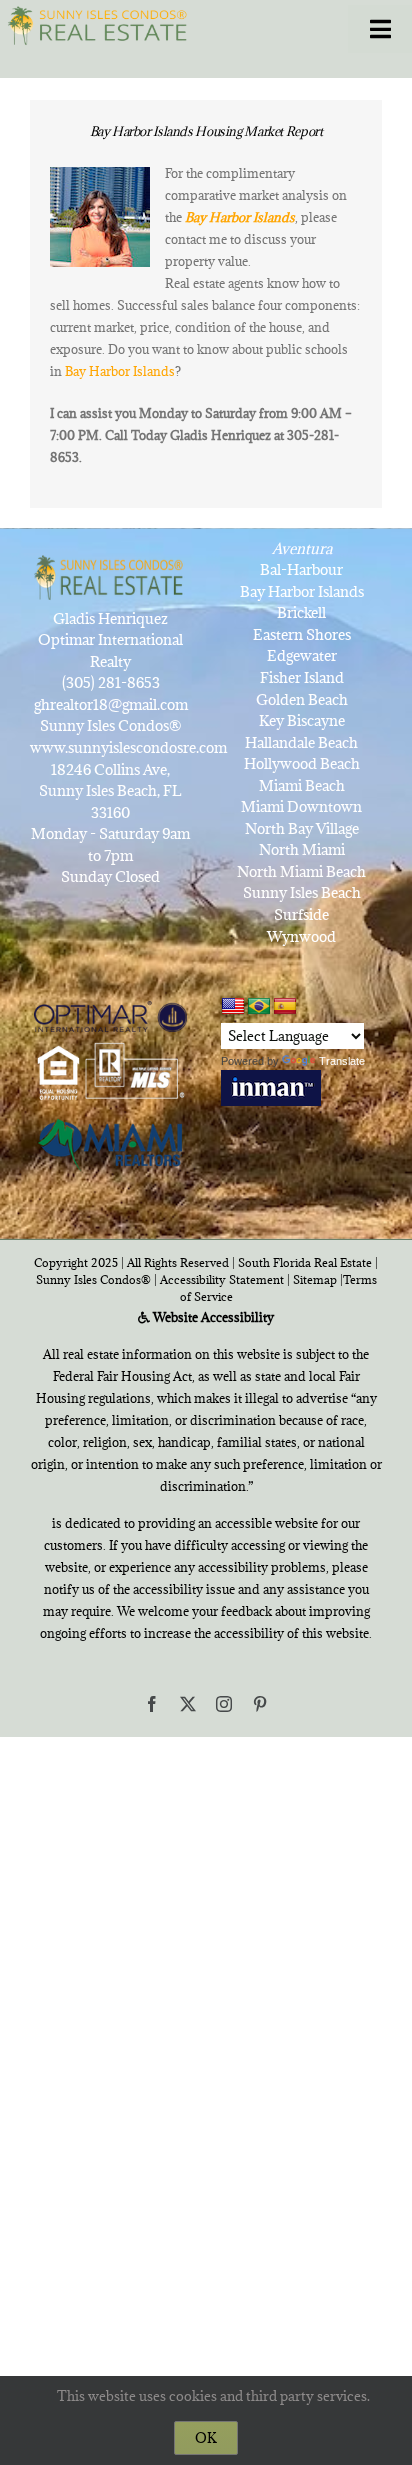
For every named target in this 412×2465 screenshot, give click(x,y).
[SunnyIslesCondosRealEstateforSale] (101, 24)
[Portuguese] (259, 1007)
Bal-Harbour (301, 569)
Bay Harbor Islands (120, 371)
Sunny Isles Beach (302, 892)
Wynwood (301, 936)
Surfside (301, 914)
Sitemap (315, 1279)
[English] (233, 1006)
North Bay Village (302, 828)
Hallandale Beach (301, 742)
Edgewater (302, 655)
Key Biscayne (302, 720)
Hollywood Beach (302, 763)
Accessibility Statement (222, 1279)
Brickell (301, 612)
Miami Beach (302, 785)
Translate (342, 1061)
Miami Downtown (301, 806)
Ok (206, 2438)
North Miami (302, 849)
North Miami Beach (301, 871)
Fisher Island (302, 677)
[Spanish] (285, 1007)
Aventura (302, 548)
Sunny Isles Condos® (93, 1279)
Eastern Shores (302, 634)
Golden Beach (302, 699)
